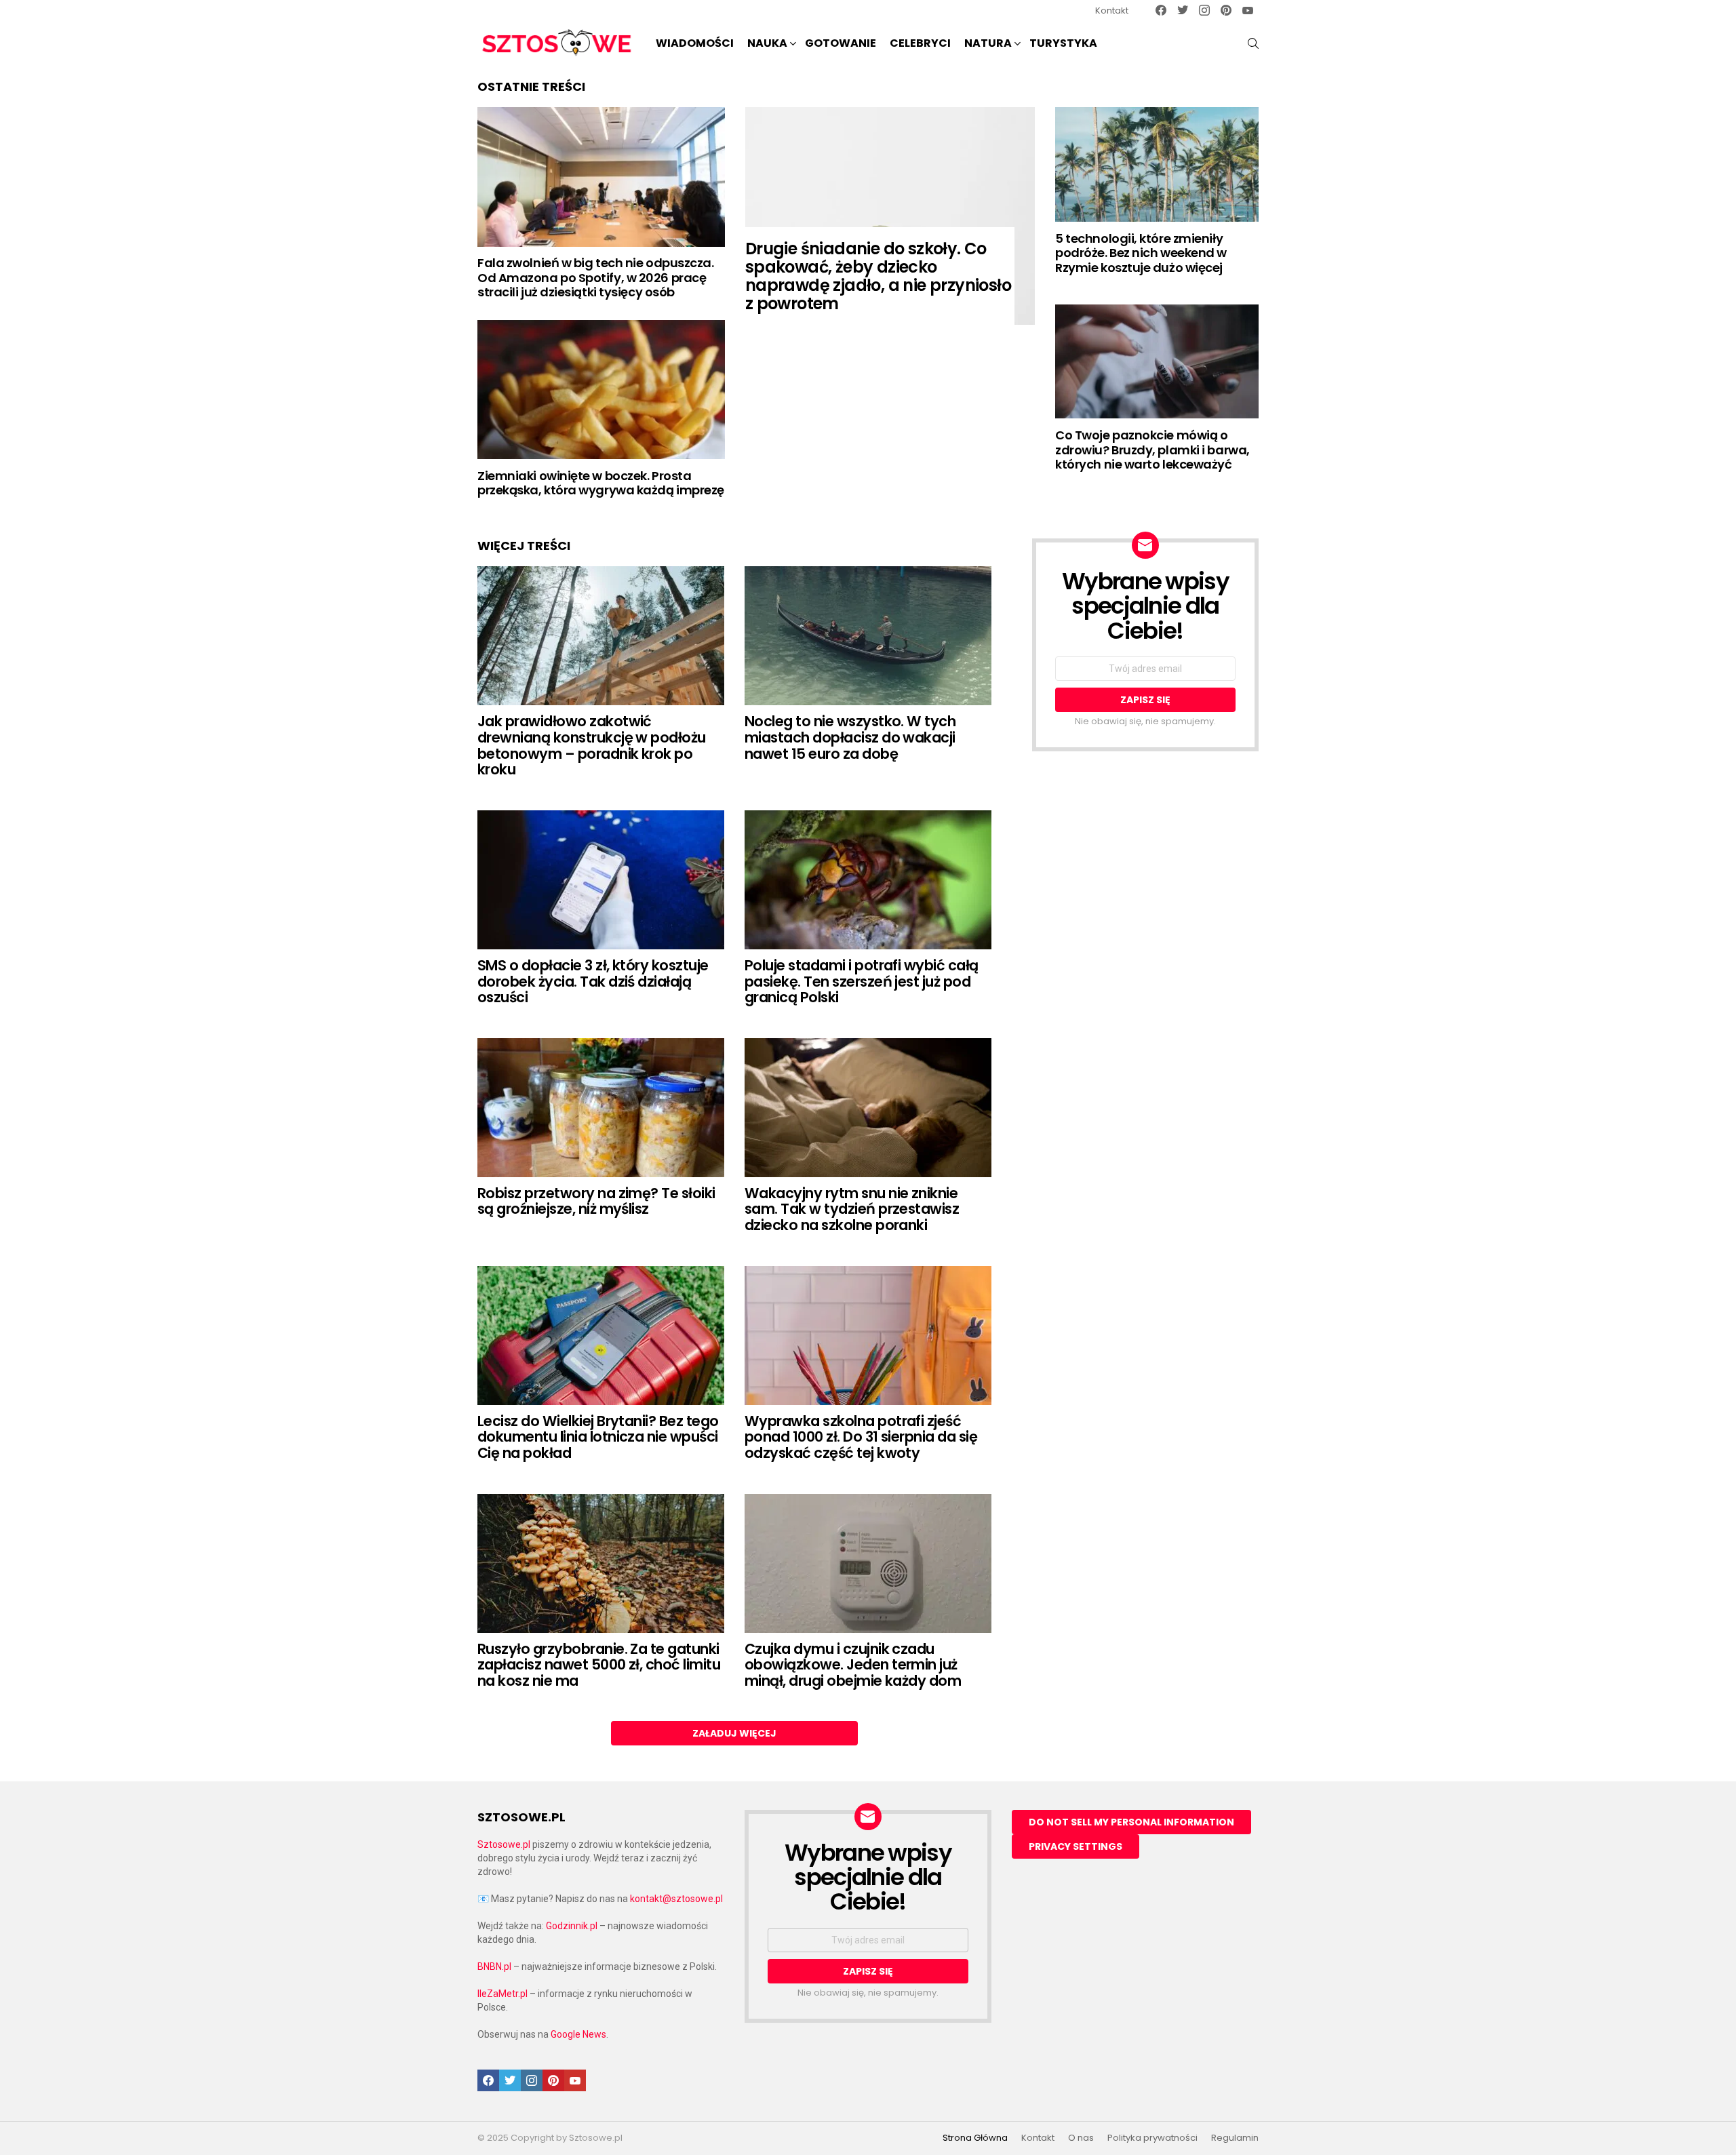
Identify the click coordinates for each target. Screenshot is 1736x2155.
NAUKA (767, 43)
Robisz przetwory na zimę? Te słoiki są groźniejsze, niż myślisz (596, 1201)
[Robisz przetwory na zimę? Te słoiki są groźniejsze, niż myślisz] (601, 1108)
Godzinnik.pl (572, 1926)
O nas (1081, 2138)
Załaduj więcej (734, 1733)
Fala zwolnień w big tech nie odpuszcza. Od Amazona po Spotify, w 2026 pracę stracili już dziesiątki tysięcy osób (595, 277)
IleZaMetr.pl (502, 1994)
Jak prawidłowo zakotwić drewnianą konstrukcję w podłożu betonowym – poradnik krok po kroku (592, 745)
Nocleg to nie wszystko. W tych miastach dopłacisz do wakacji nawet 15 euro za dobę (850, 737)
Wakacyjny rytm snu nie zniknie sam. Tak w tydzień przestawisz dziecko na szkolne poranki (852, 1209)
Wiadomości (695, 43)
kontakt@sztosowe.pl (676, 1899)
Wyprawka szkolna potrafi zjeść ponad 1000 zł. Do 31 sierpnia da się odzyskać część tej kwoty (861, 1437)
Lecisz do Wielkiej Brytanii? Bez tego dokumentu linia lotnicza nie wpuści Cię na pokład (598, 1437)
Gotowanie (841, 43)
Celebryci (920, 43)
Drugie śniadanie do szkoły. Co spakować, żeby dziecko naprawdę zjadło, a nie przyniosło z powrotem (878, 276)
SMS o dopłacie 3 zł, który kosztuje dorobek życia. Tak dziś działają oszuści (593, 981)
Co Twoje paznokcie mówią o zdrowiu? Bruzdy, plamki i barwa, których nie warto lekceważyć (1152, 450)
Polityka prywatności (1152, 2138)
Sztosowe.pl (504, 1844)
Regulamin (1235, 2138)
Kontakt (1112, 11)
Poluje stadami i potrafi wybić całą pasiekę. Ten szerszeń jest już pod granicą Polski (862, 981)
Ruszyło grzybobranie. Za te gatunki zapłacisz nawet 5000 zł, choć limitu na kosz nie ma (599, 1665)
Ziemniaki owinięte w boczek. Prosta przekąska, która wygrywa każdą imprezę (601, 483)
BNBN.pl (494, 1966)
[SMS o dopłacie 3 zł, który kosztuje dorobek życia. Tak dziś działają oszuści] (601, 880)
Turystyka (1063, 43)
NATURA (988, 43)
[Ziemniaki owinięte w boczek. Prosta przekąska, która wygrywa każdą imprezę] (601, 390)
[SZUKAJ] (1253, 43)
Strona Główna (975, 2138)
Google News (578, 2034)
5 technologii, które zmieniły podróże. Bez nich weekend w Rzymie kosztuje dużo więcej (1141, 253)
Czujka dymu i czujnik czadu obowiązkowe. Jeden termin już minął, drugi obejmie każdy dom (853, 1665)
